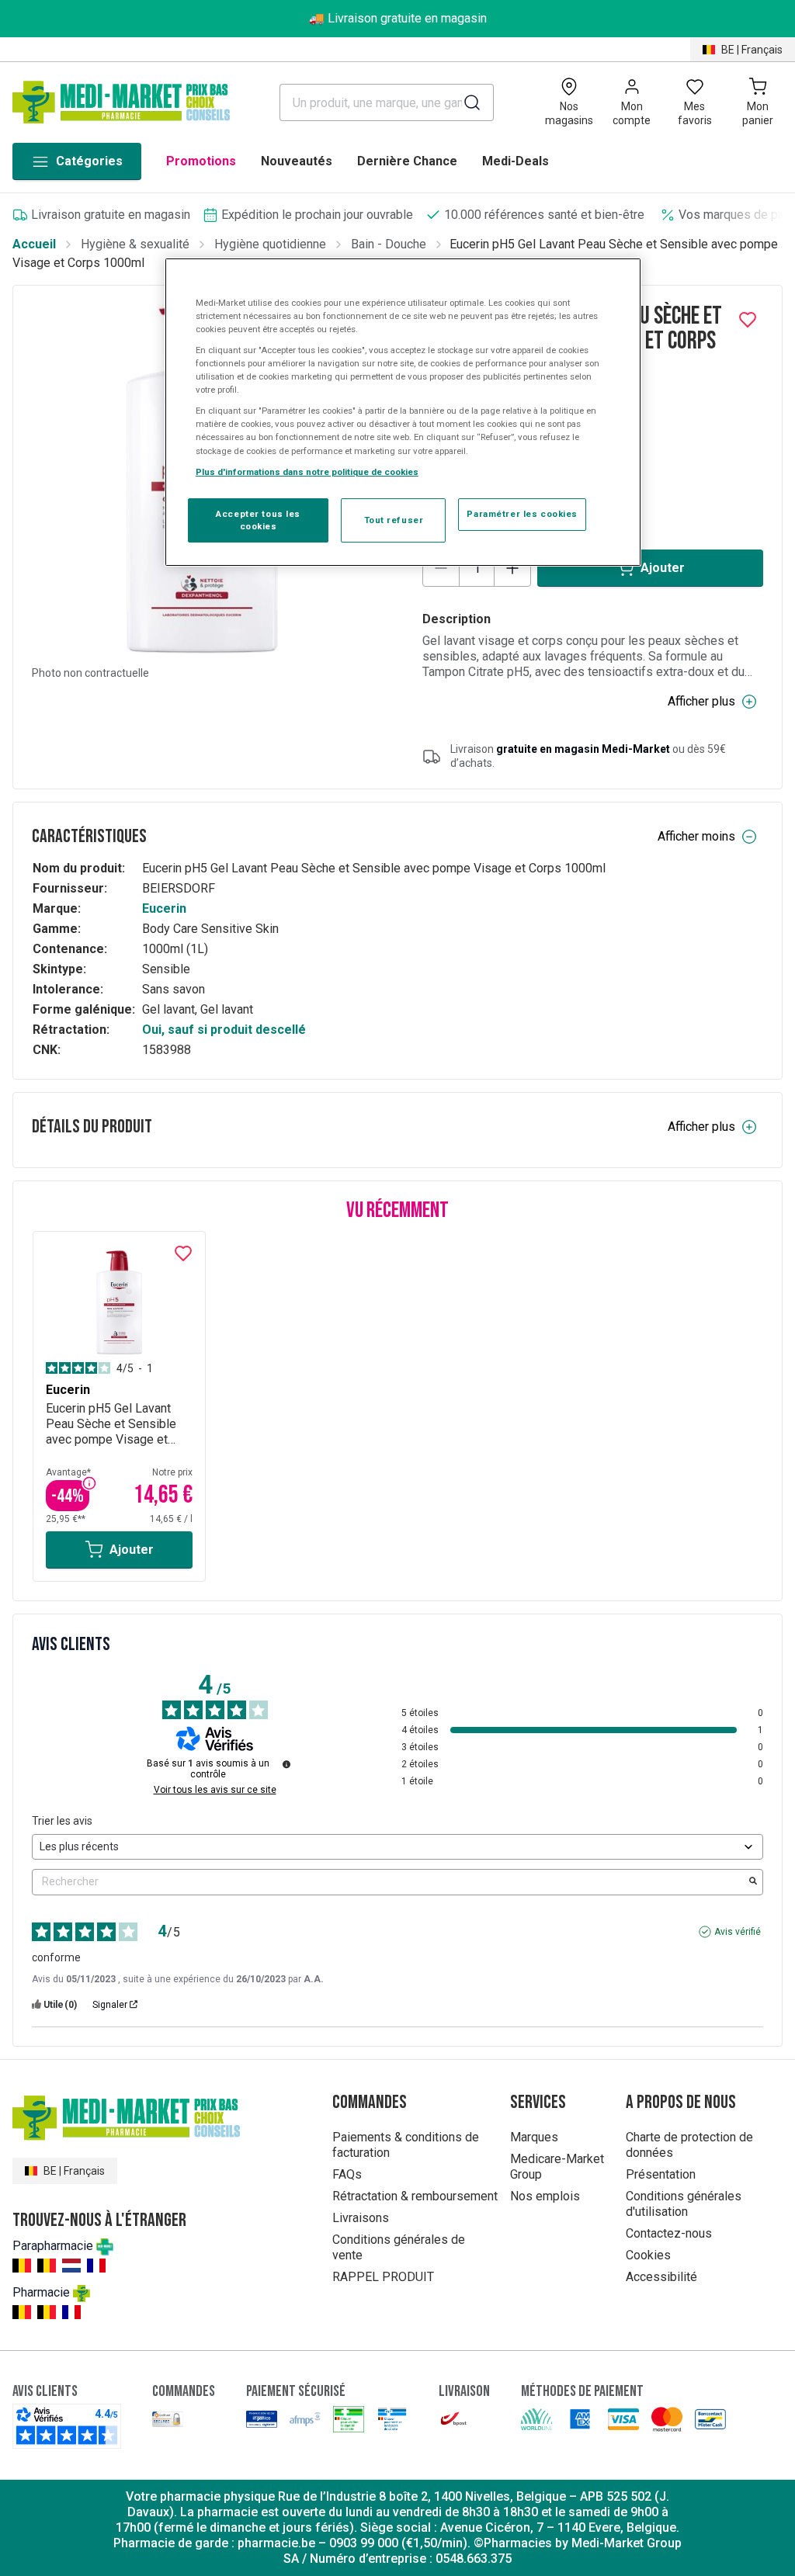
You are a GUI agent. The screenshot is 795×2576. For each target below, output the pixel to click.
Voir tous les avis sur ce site (215, 1790)
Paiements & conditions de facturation (406, 2145)
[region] (403, 413)
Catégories (89, 161)
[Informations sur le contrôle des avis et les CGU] (286, 1764)
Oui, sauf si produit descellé (224, 1030)
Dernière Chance (407, 161)
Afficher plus (701, 701)
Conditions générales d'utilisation (684, 2204)
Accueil (34, 244)
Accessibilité (661, 2277)
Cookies (648, 2255)
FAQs (347, 2174)
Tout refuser (394, 520)
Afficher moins (696, 836)
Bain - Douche (389, 244)
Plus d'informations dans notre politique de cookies (307, 472)
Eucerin (164, 908)
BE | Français (752, 50)
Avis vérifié (738, 1932)
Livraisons (361, 2218)
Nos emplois (545, 2196)
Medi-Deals (516, 161)
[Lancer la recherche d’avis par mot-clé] (753, 1882)
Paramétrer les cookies (522, 514)
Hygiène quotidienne (270, 244)
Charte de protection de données (689, 2145)
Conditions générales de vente (399, 2247)
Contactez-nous (669, 2233)
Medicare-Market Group (557, 2167)
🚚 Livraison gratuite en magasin (398, 18)
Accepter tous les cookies (258, 520)
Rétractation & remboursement (415, 2196)
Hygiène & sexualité (135, 244)
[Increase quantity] (512, 568)
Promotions (201, 161)
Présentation (661, 2174)
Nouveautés (297, 161)
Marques (534, 2137)
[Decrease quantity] (441, 568)
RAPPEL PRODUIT (383, 2277)
